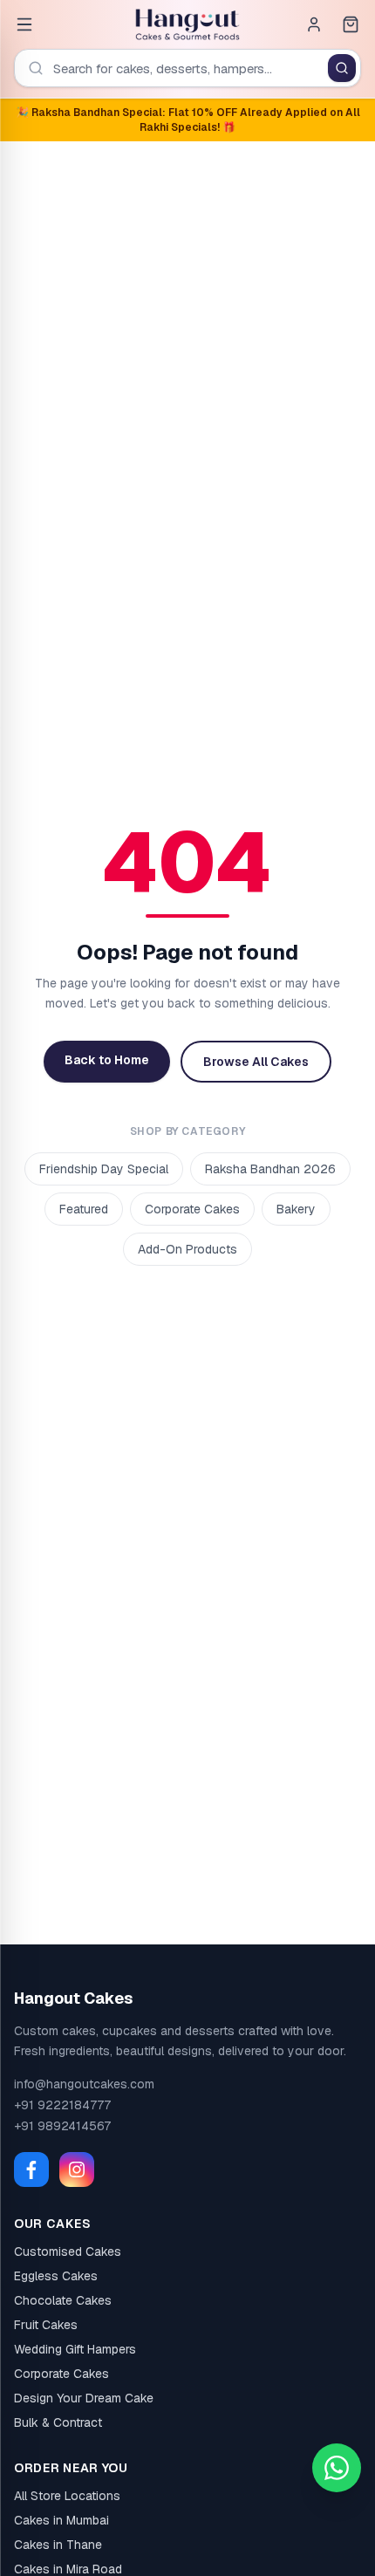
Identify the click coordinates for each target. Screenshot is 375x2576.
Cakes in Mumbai (61, 2520)
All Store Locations (67, 2496)
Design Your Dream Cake (84, 2398)
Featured (84, 1209)
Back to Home (107, 1060)
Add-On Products (187, 1249)
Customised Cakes (68, 2251)
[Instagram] (77, 2169)
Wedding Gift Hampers (75, 2349)
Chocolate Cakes (63, 2300)
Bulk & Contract (58, 2422)
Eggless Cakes (56, 2276)
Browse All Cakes (256, 1062)
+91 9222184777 (62, 2105)
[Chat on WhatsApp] (337, 2468)
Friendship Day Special (104, 1169)
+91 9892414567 (62, 2126)
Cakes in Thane (58, 2545)
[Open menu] (24, 24)
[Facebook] (31, 2169)
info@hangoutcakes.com (84, 2084)
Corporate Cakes (192, 1209)
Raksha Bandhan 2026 (270, 1169)
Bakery (296, 1209)
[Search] (342, 68)
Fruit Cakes (46, 2325)
